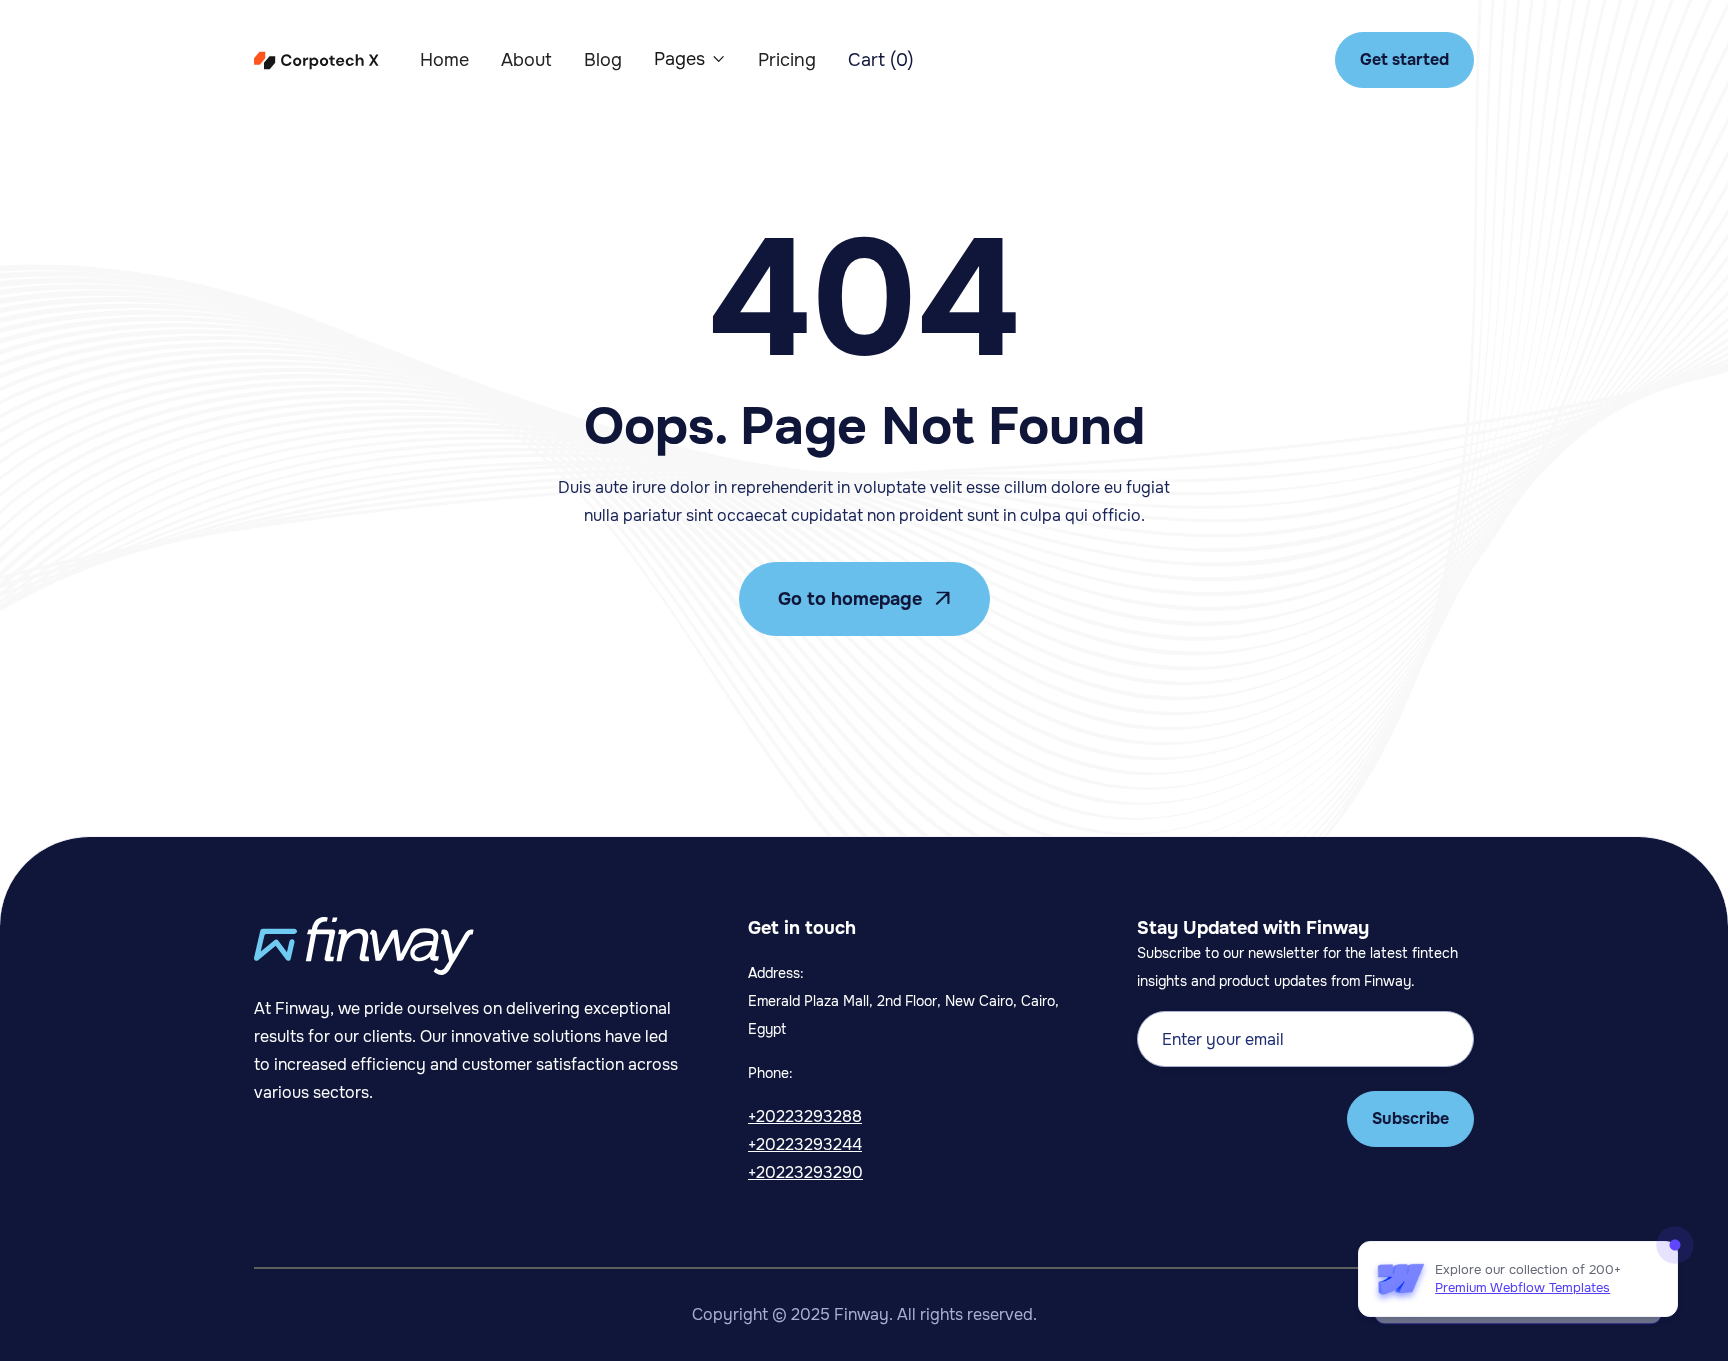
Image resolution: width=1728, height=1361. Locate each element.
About (526, 60)
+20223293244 (805, 1144)
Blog (603, 60)
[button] (690, 59)
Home (444, 60)
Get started (1404, 59)
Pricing (787, 60)
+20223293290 (805, 1172)
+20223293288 (805, 1116)
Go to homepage (864, 599)
